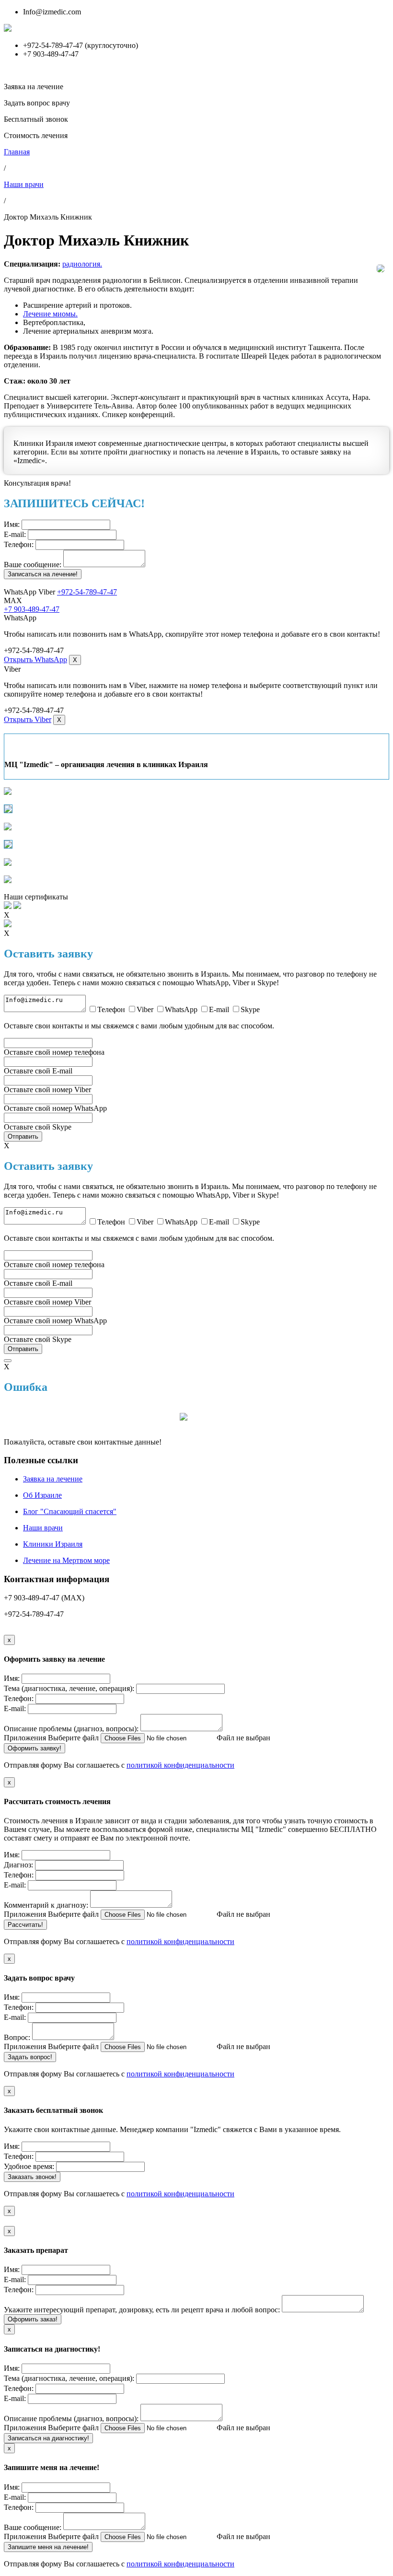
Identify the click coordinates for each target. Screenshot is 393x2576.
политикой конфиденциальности (180, 1765)
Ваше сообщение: (33, 565)
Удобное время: (29, 2166)
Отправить (23, 1136)
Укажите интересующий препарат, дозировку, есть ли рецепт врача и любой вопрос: (142, 2310)
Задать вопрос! (30, 2057)
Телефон (111, 1009)
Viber (145, 1009)
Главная (17, 152)
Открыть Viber (28, 719)
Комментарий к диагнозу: (46, 1905)
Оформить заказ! (33, 2319)
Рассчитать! (25, 1925)
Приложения (25, 1738)
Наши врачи (24, 184)
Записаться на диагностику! (48, 2438)
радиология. (82, 264)
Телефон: (19, 544)
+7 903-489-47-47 (32, 609)
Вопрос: (17, 2037)
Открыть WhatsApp (35, 659)
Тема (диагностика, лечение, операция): (69, 1688)
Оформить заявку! (35, 1748)
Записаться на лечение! (43, 574)
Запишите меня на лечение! (48, 2547)
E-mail (219, 1009)
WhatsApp (181, 1009)
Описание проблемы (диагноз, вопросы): (71, 1729)
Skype (250, 1009)
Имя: (12, 524)
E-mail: (15, 534)
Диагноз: (18, 1865)
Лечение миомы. (50, 314)
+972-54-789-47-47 (87, 592)
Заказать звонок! (32, 2177)
